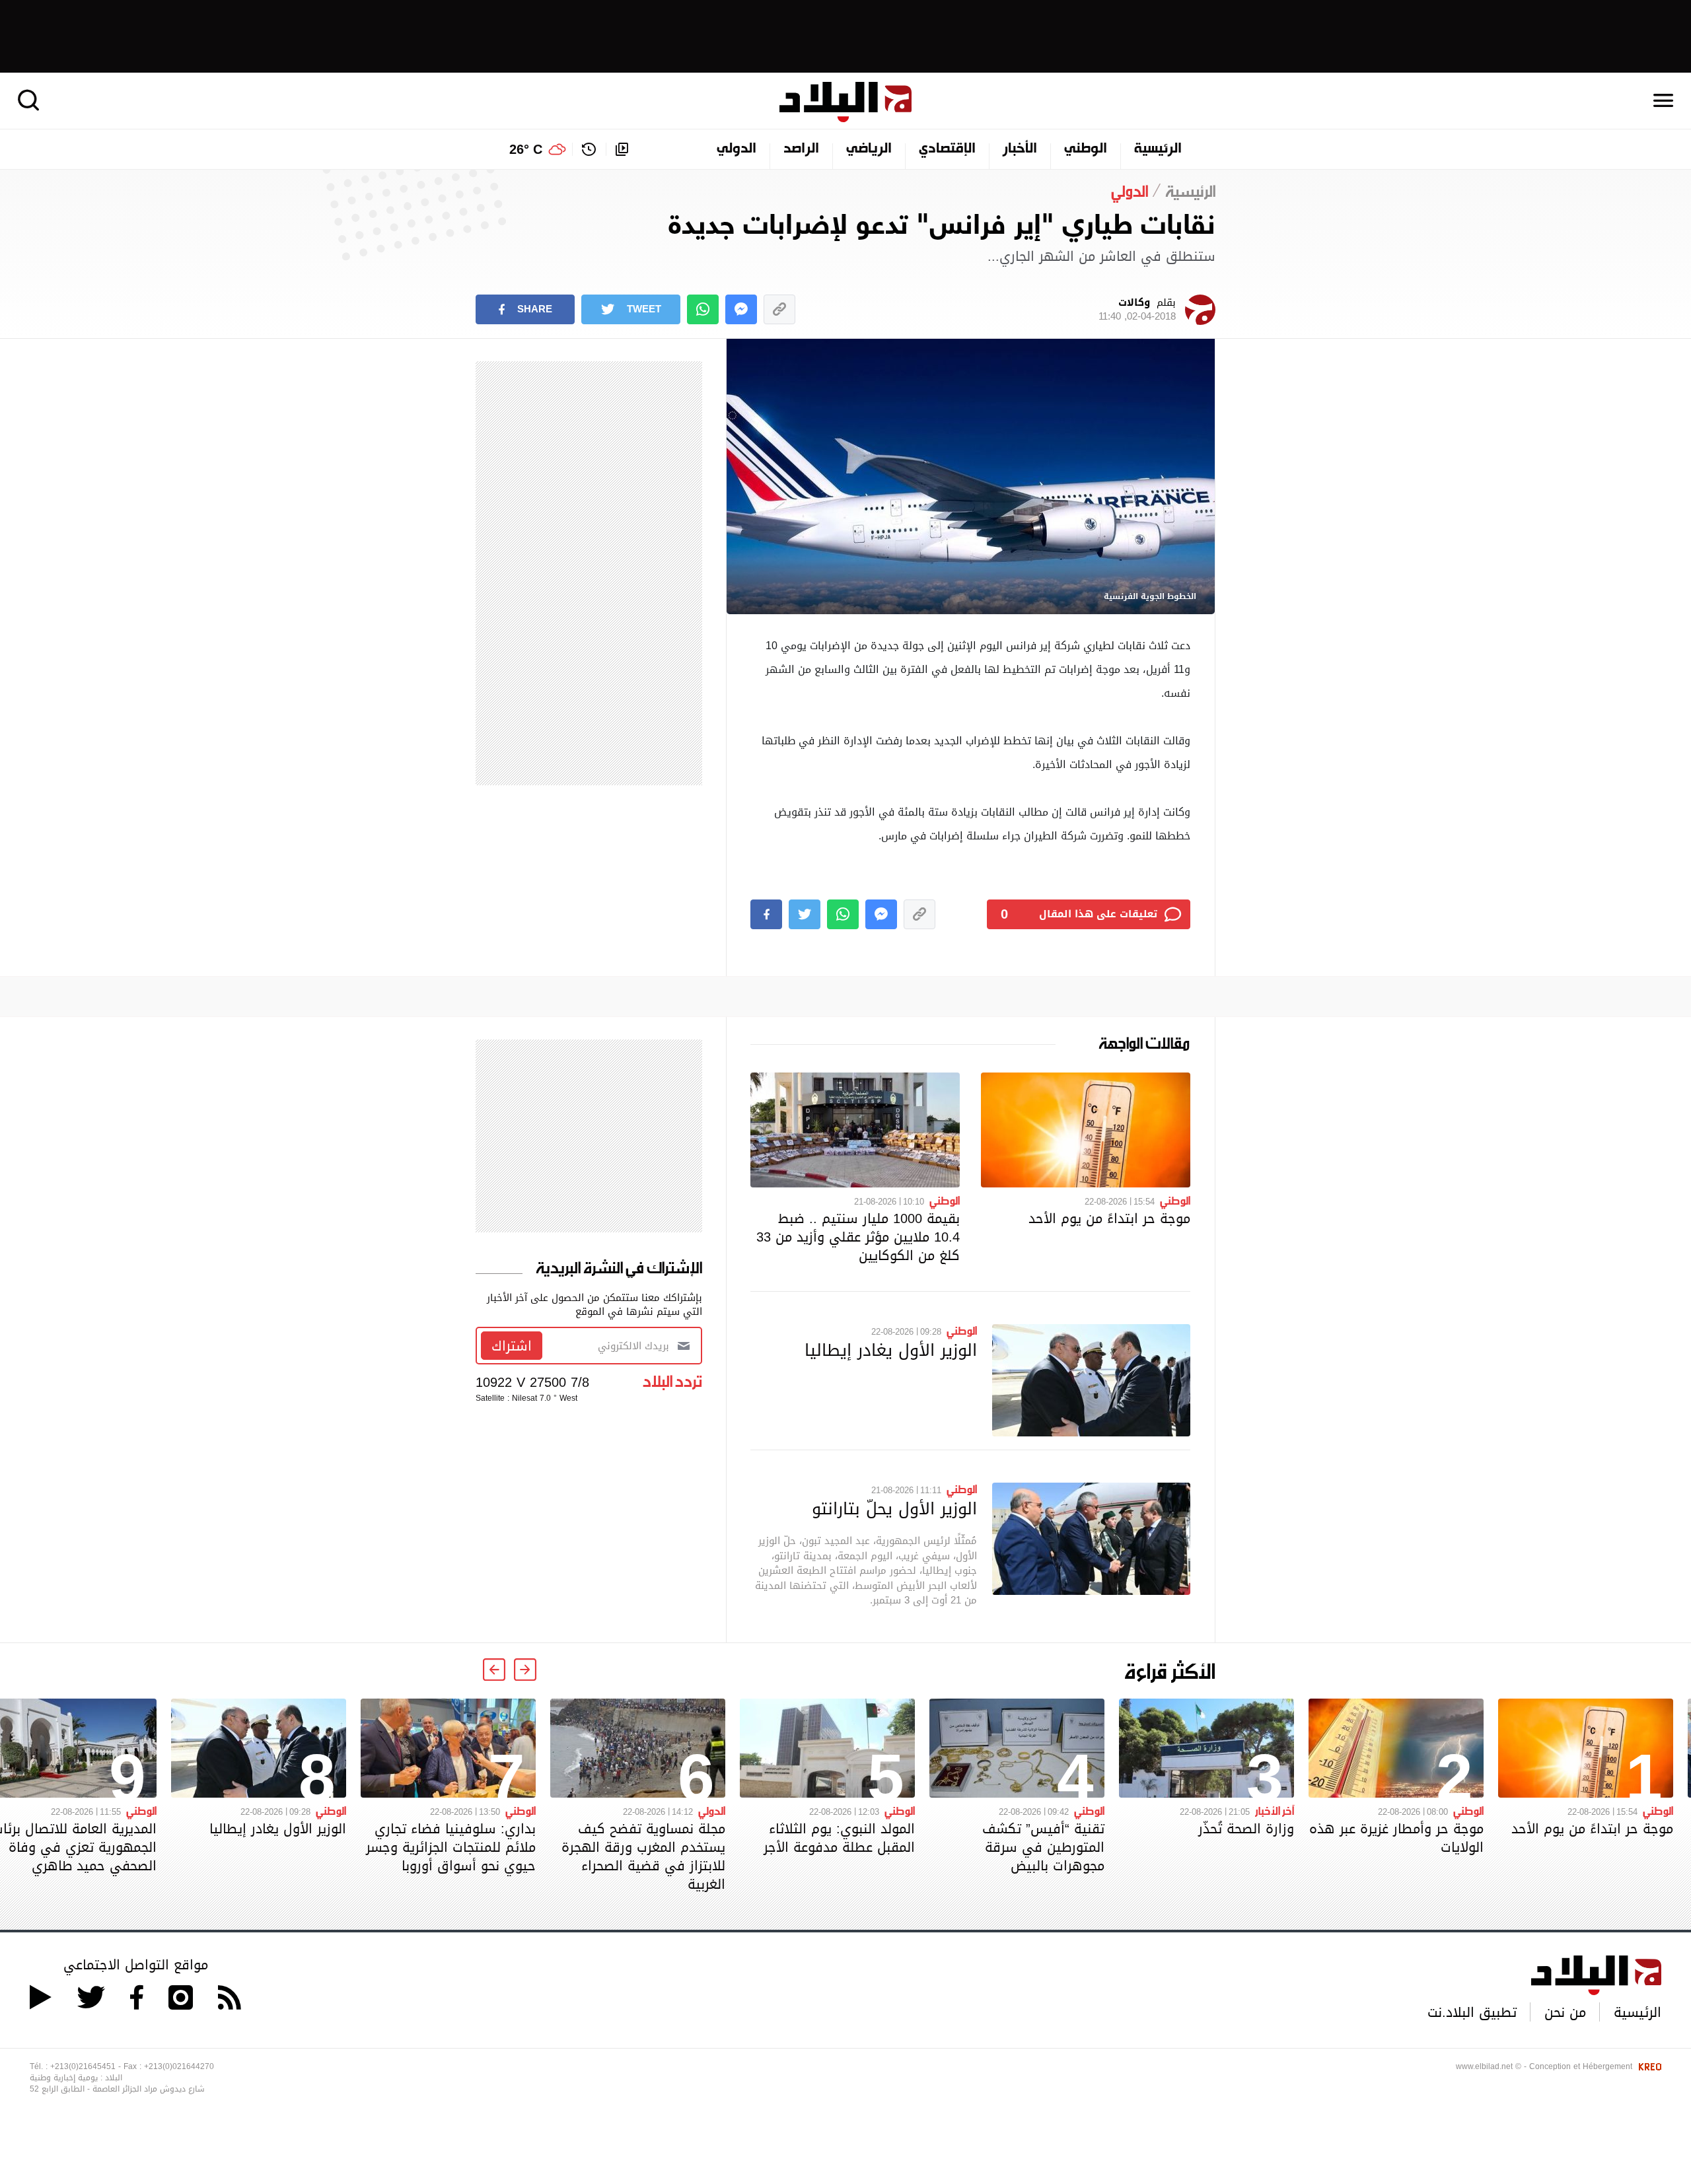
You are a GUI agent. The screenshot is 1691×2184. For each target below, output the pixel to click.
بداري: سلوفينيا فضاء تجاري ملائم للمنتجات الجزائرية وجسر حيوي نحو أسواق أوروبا (451, 1847)
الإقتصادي (947, 149)
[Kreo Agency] (1648, 2066)
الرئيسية (1158, 149)
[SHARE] (766, 914)
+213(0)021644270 (179, 2066)
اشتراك (512, 1346)
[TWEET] (805, 914)
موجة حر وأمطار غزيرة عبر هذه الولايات (1396, 1838)
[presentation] (525, 1670)
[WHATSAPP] (703, 309)
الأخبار (1020, 149)
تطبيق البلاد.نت (1472, 2012)
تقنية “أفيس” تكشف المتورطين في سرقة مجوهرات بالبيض (1043, 1847)
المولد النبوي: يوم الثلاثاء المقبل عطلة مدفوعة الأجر (839, 1838)
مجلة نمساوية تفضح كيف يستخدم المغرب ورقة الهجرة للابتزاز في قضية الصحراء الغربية (643, 1856)
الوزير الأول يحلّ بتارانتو (894, 1508)
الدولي (737, 149)
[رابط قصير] (779, 309)
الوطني (1086, 149)
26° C (526, 149)
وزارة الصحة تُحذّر (1246, 1829)
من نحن (1565, 2012)
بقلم (1137, 310)
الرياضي (869, 149)
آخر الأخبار (1275, 1810)
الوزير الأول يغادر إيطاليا (891, 1350)
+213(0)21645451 (83, 2066)
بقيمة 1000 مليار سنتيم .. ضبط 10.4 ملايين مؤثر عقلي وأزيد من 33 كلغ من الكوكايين (858, 1237)
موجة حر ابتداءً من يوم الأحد (1109, 1218)
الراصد (801, 149)
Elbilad (845, 102)
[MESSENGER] (741, 309)
